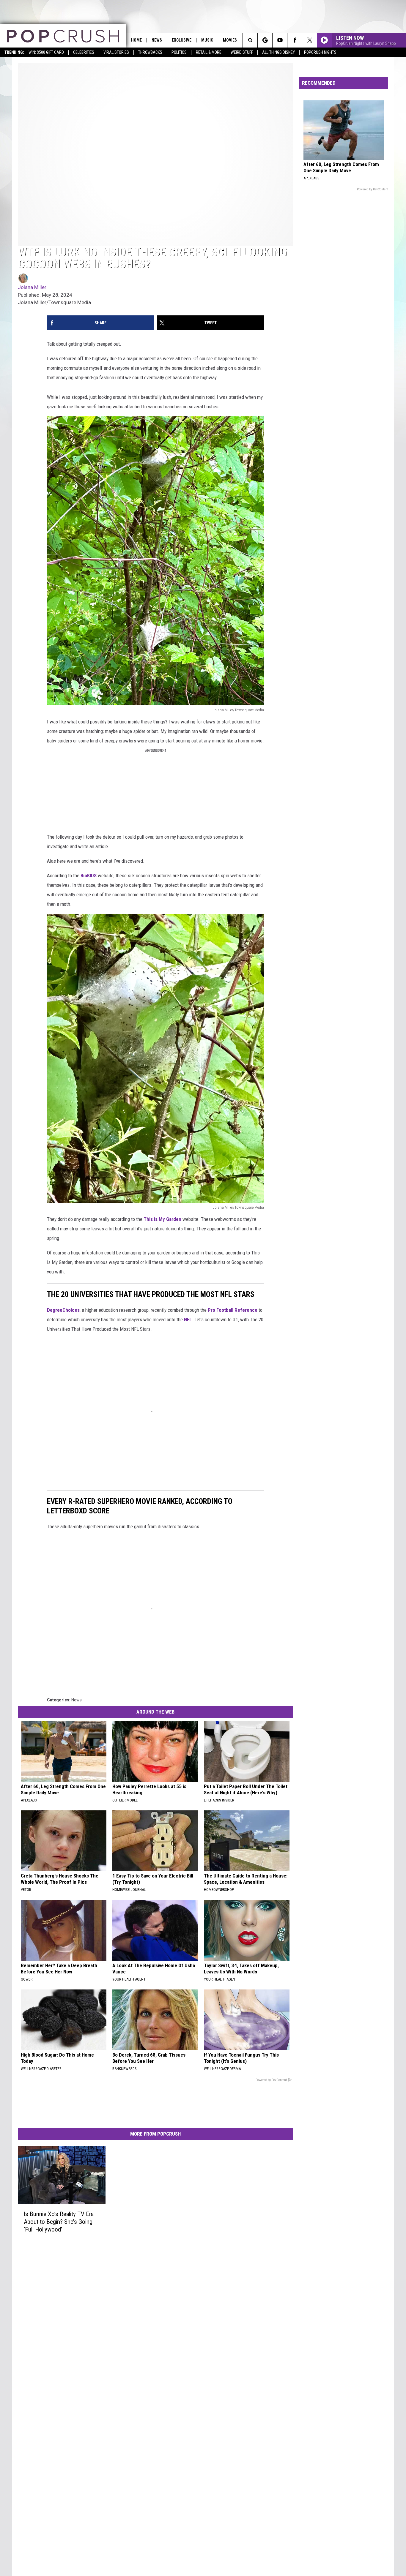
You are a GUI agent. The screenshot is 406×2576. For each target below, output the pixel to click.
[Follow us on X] (310, 40)
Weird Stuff (242, 52)
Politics (179, 52)
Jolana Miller (32, 287)
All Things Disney (278, 52)
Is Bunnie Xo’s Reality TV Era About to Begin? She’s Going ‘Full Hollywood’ (59, 2222)
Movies (230, 40)
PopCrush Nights (320, 52)
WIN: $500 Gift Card (46, 52)
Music (207, 40)
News (157, 40)
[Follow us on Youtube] (280, 40)
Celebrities (84, 52)
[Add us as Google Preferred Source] (265, 40)
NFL (188, 1319)
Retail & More (209, 52)
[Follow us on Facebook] (295, 40)
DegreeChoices (63, 1310)
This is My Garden (162, 1219)
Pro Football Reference (233, 1310)
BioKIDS (89, 875)
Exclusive (182, 40)
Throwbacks (150, 52)
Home (136, 40)
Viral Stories (116, 52)
